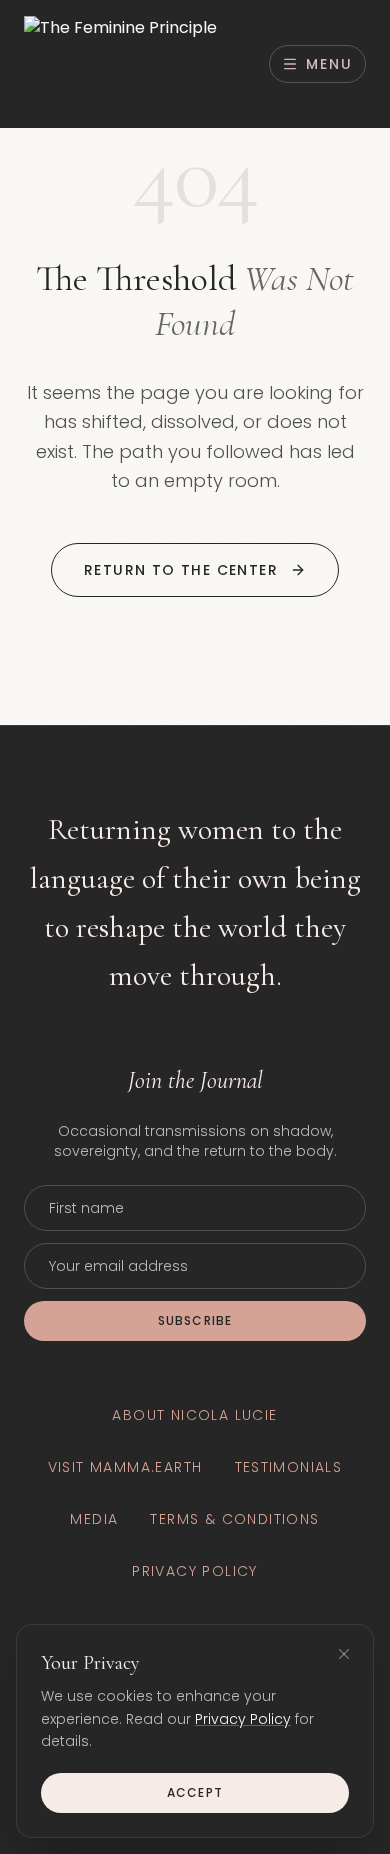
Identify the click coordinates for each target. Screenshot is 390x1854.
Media (94, 1519)
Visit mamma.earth (125, 1467)
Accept (195, 1792)
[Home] (120, 64)
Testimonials (289, 1467)
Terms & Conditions (234, 1519)
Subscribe (195, 1320)
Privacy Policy (243, 1719)
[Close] (344, 1654)
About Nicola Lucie (194, 1415)
